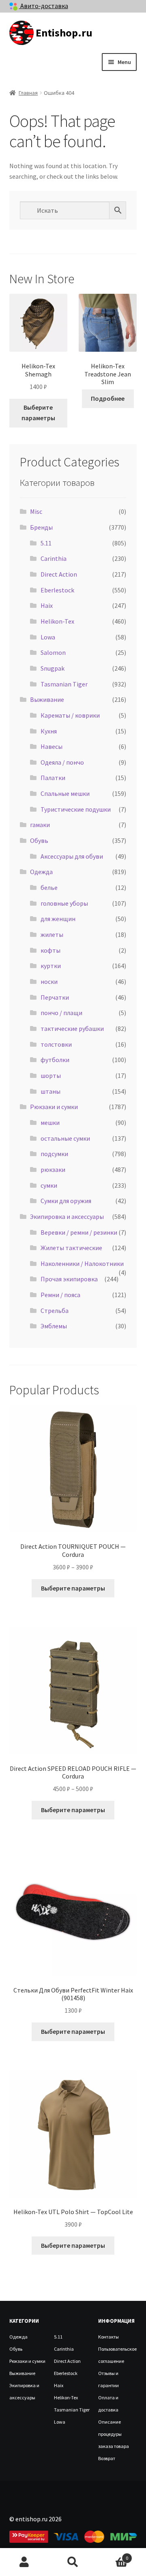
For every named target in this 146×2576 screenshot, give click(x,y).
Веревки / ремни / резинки (79, 1232)
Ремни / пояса (60, 1295)
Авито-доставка (44, 6)
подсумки (54, 1154)
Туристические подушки (76, 809)
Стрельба (55, 1310)
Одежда (41, 872)
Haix (47, 605)
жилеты (52, 934)
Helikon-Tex (57, 621)
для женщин (58, 919)
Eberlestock (57, 590)
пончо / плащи (61, 1013)
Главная (28, 93)
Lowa (48, 637)
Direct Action (59, 574)
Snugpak (53, 668)
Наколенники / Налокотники (82, 1263)
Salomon (53, 652)
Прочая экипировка (69, 1279)
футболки (55, 1060)
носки (49, 981)
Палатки (53, 778)
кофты (50, 950)
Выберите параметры (38, 413)
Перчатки (55, 997)
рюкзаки (53, 1169)
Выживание (47, 699)
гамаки (40, 825)
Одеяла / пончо (62, 762)
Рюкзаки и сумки (54, 1107)
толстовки (56, 1044)
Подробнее (108, 398)
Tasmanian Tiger (64, 684)
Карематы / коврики (70, 715)
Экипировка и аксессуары (67, 1216)
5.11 (46, 543)
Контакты (108, 2337)
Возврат (107, 2458)
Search (73, 2562)
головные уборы (64, 903)
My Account (24, 2562)
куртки (51, 966)
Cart (113, 2555)
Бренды (41, 527)
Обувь (39, 840)
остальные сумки (65, 1138)
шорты (51, 1075)
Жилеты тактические (71, 1248)
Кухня (49, 731)
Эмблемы (54, 1326)
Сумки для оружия (66, 1201)
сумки (49, 1185)
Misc (36, 511)
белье (49, 887)
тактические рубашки (72, 1028)
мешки (50, 1122)
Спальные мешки (65, 793)
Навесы (52, 746)
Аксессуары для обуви (72, 856)
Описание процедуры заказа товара (114, 2434)
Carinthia (54, 558)
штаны (50, 1091)
